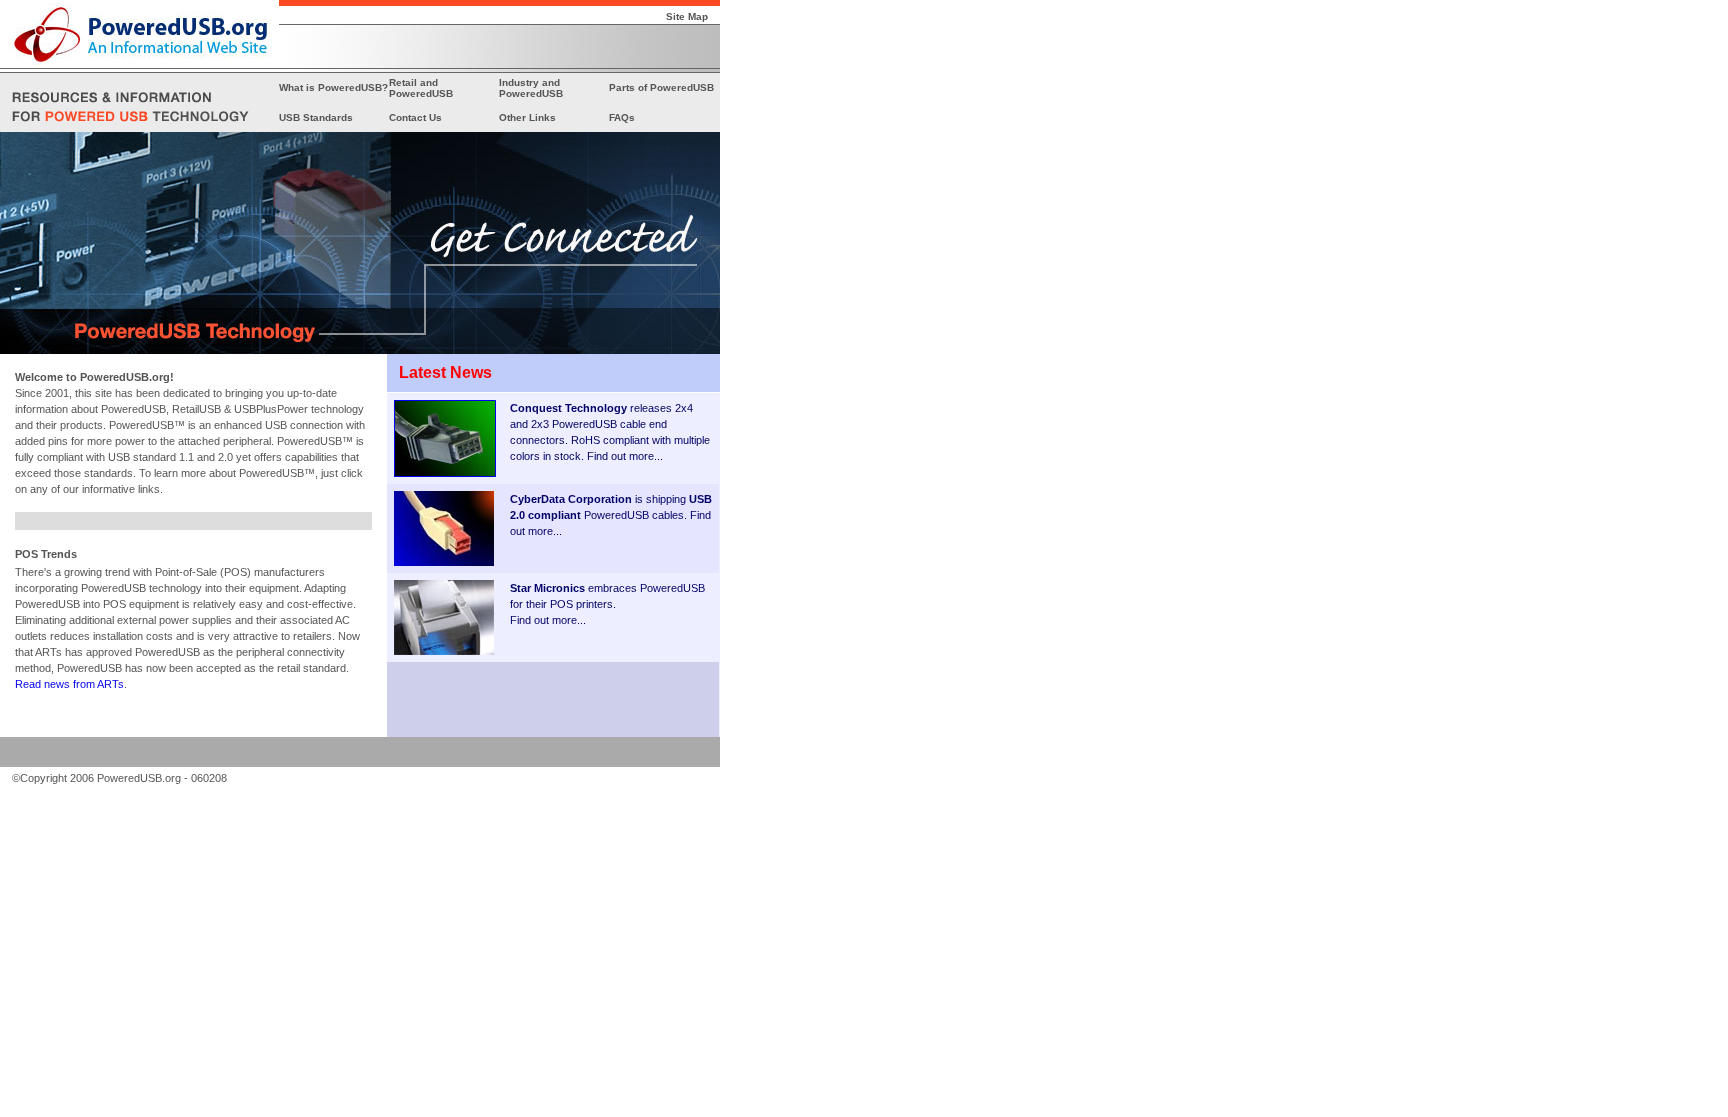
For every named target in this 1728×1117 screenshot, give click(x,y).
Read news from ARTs (69, 684)
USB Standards (316, 117)
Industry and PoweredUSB (531, 88)
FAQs (622, 117)
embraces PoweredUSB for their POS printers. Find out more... (607, 604)
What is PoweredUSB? (333, 87)
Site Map (687, 16)
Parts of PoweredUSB (661, 87)
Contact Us (415, 117)
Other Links (527, 117)
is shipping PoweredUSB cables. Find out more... (611, 515)
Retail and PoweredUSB (421, 88)
